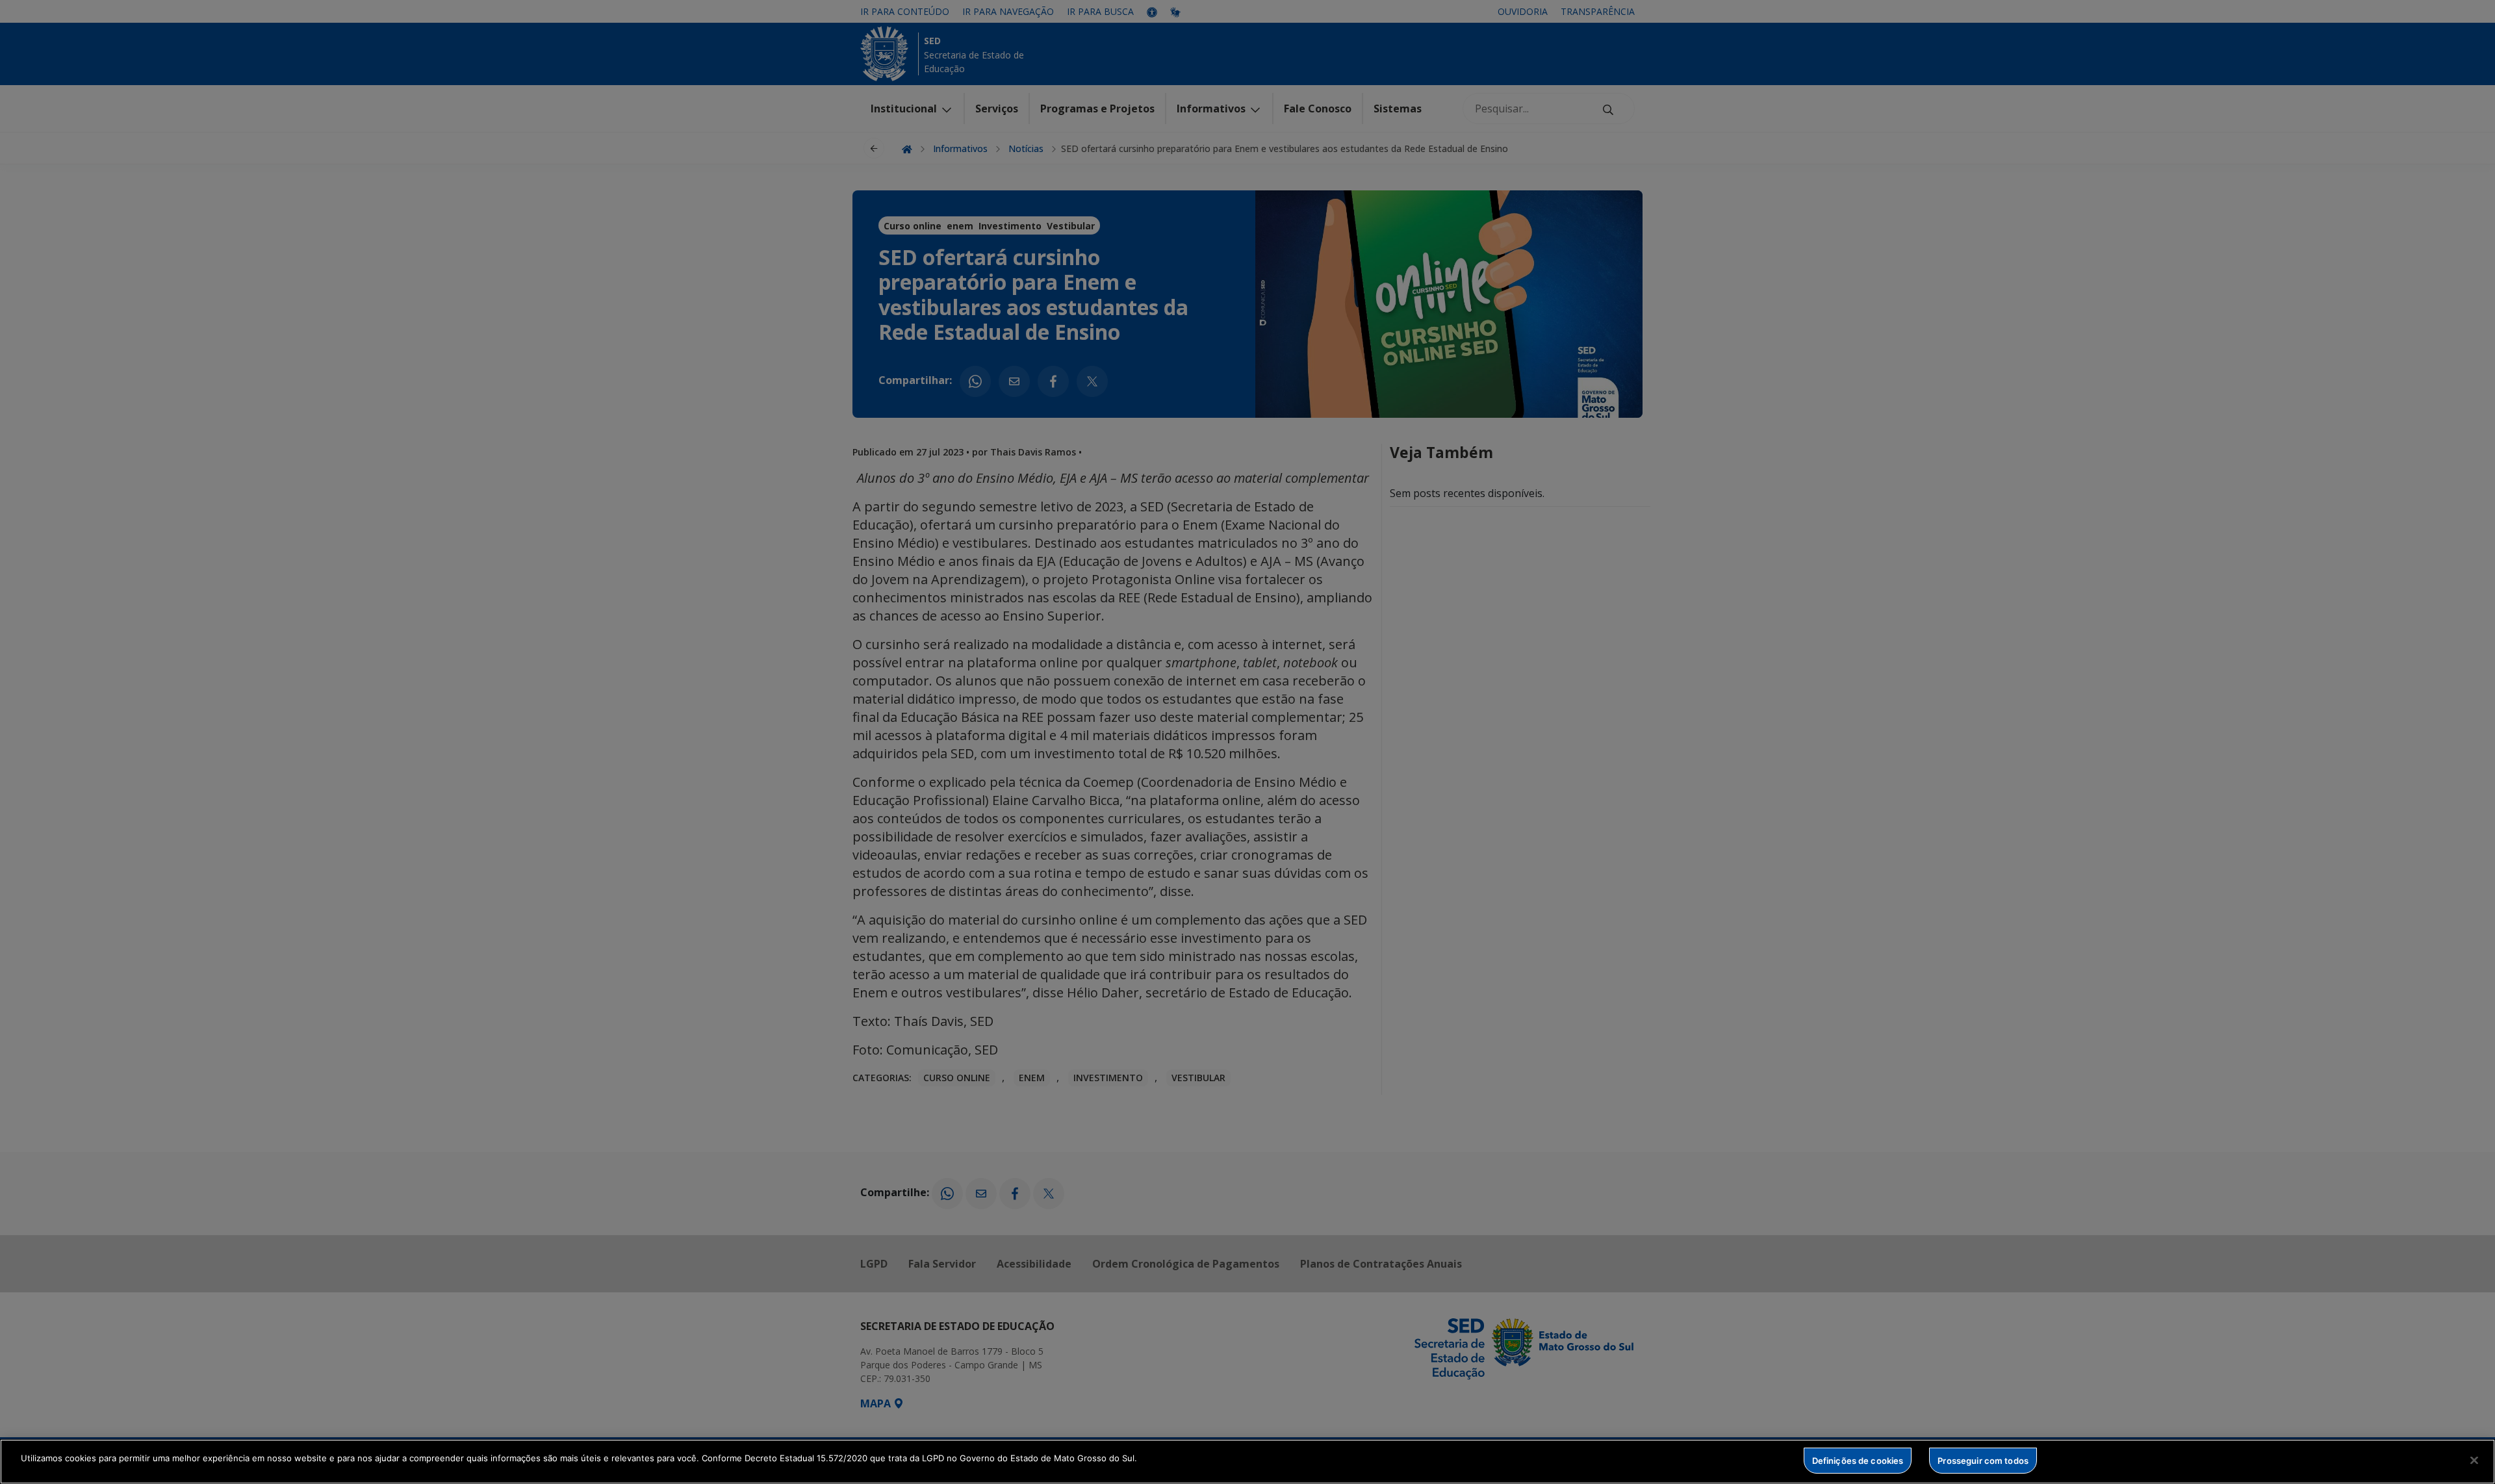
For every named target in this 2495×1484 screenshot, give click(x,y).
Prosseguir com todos (1983, 1460)
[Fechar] (2474, 1460)
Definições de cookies (1858, 1460)
